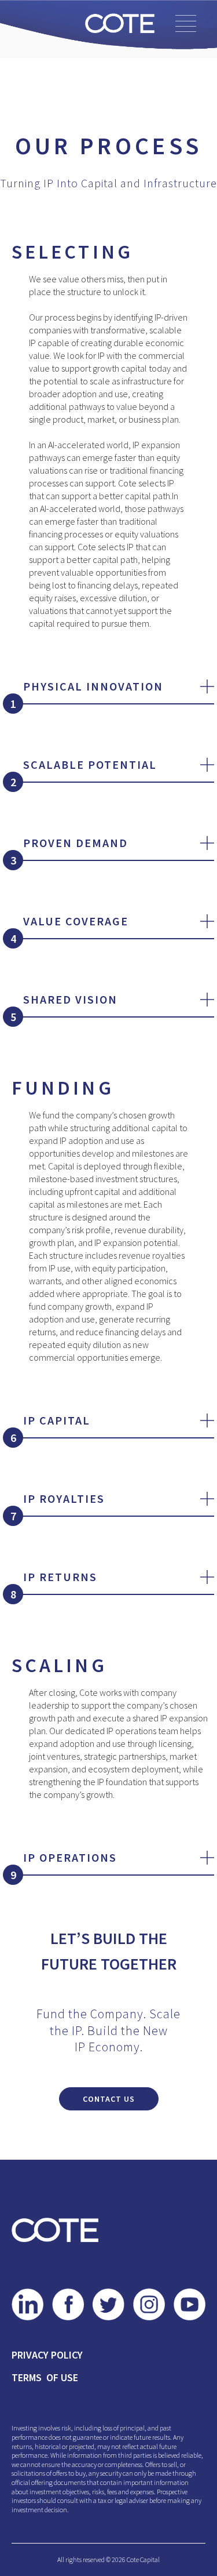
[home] (117, 23)
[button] (186, 23)
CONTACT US (109, 2099)
